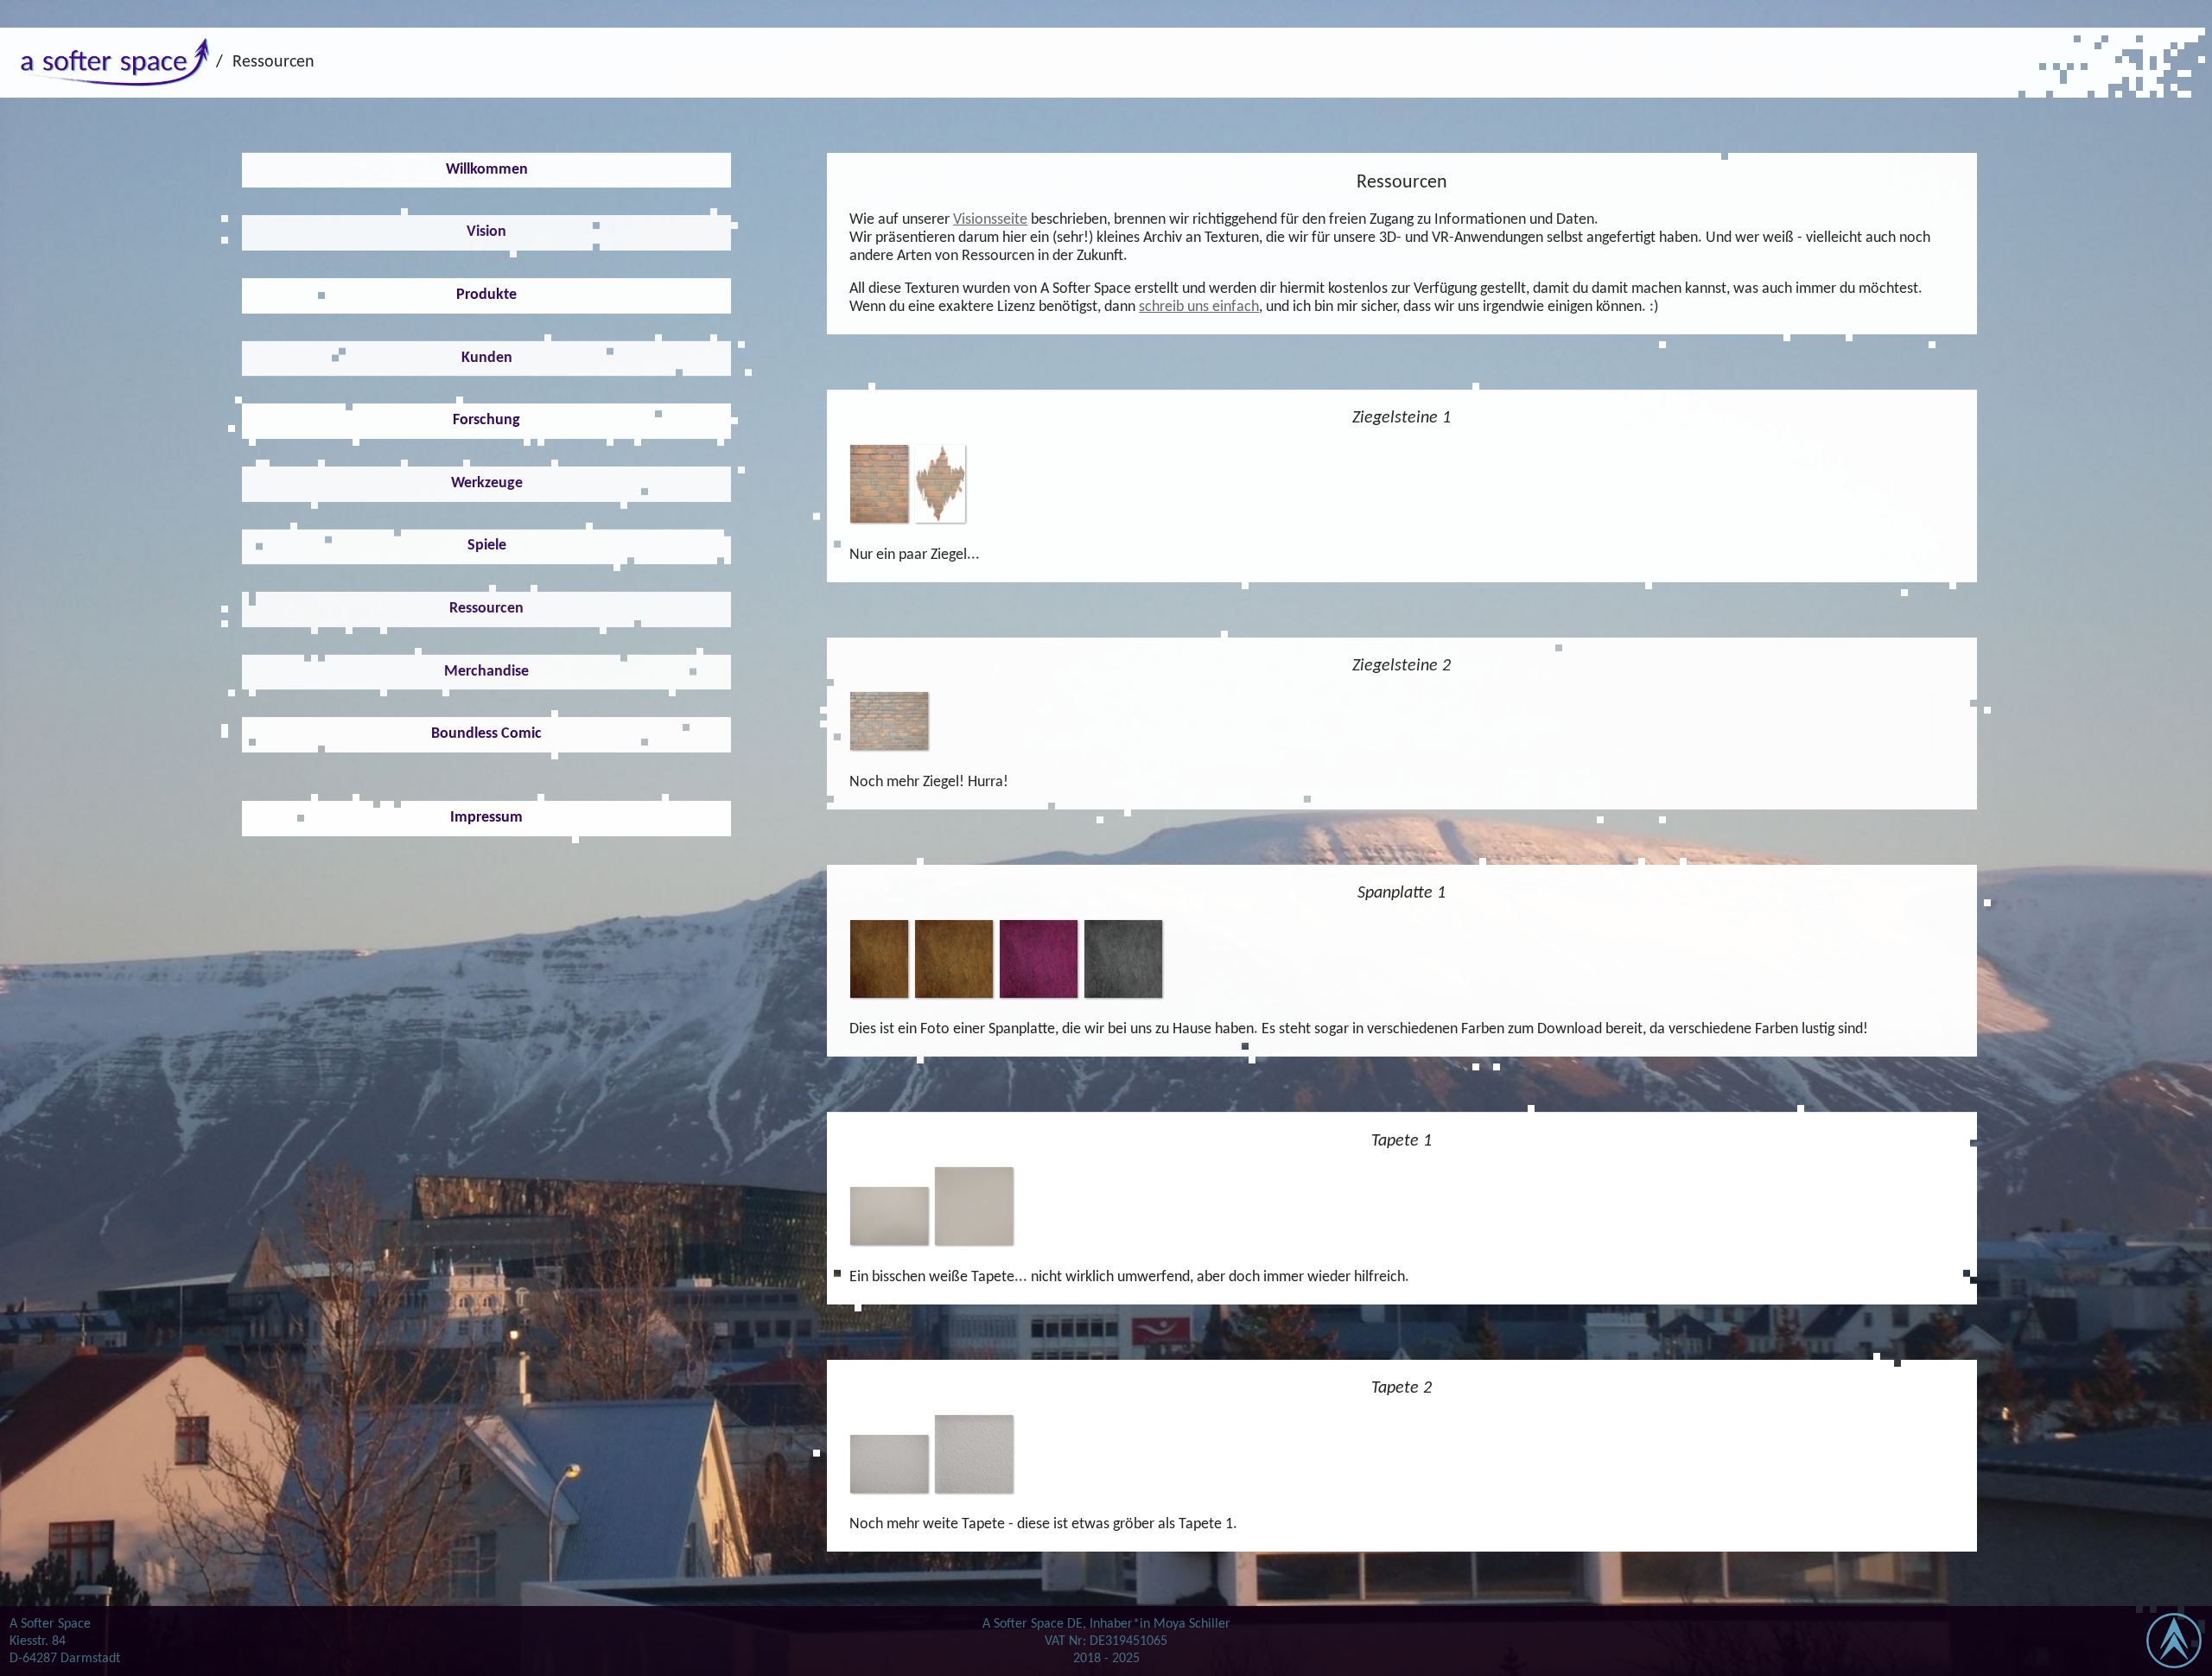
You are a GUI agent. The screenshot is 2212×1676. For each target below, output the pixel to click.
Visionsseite (990, 220)
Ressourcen (273, 62)
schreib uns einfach (1199, 307)
